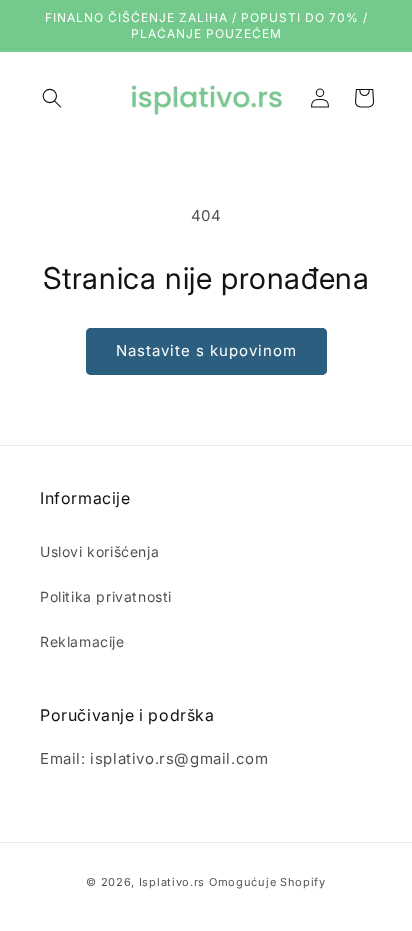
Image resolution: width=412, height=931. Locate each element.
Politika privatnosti (106, 596)
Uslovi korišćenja (99, 551)
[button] (52, 98)
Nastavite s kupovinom (206, 350)
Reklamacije (82, 641)
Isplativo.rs (172, 882)
